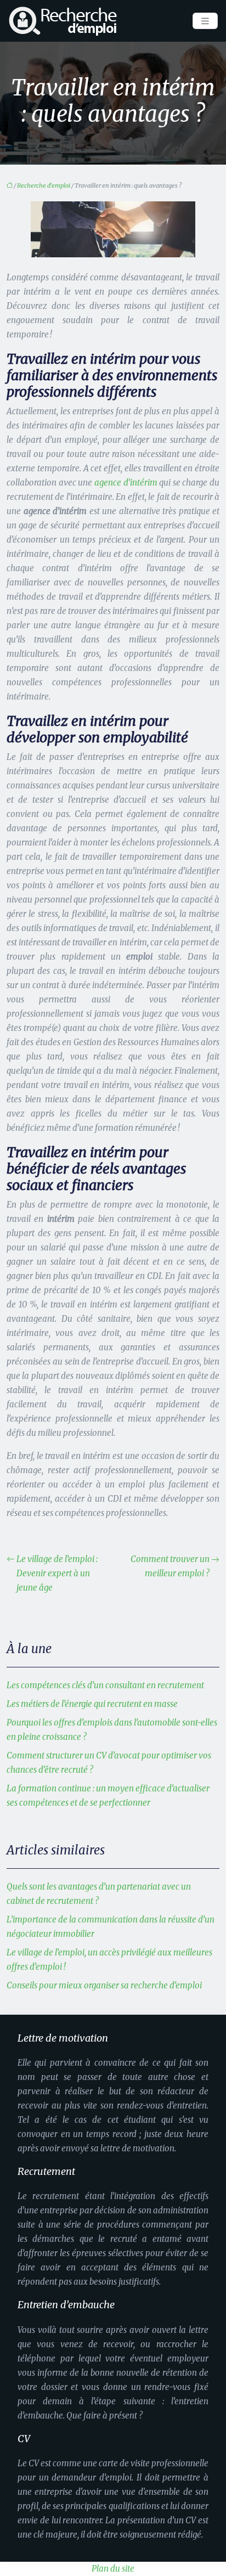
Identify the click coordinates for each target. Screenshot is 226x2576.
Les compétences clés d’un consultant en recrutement (105, 1685)
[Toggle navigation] (205, 21)
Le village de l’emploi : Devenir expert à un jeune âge (57, 1573)
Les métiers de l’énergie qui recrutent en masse (92, 1704)
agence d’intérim (126, 483)
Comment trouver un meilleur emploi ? (170, 1566)
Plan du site (113, 2569)
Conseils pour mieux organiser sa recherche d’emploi (104, 1985)
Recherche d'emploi (44, 185)
